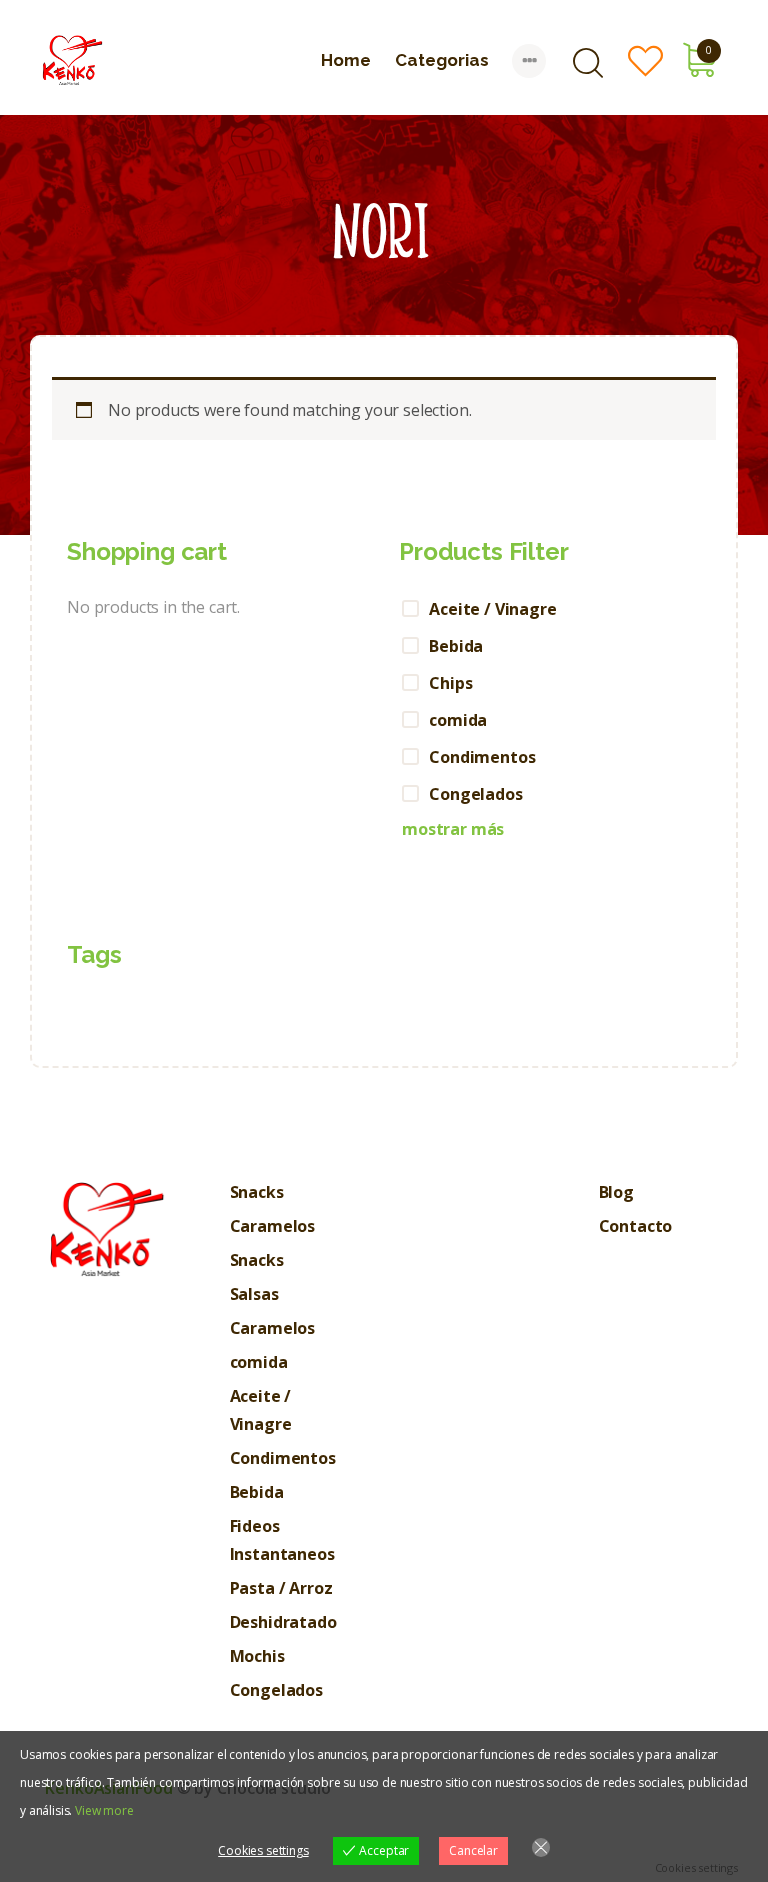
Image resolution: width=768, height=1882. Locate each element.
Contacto (636, 1226)
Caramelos (273, 1226)
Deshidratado (283, 1622)
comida (458, 720)
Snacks (257, 1192)
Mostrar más (453, 829)
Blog (616, 1192)
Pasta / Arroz (281, 1588)
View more (104, 1810)
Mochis (257, 1656)
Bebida (456, 646)
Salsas (254, 1294)
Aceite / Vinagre (492, 609)
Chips (450, 683)
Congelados (475, 794)
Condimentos (482, 757)
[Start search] (588, 64)
